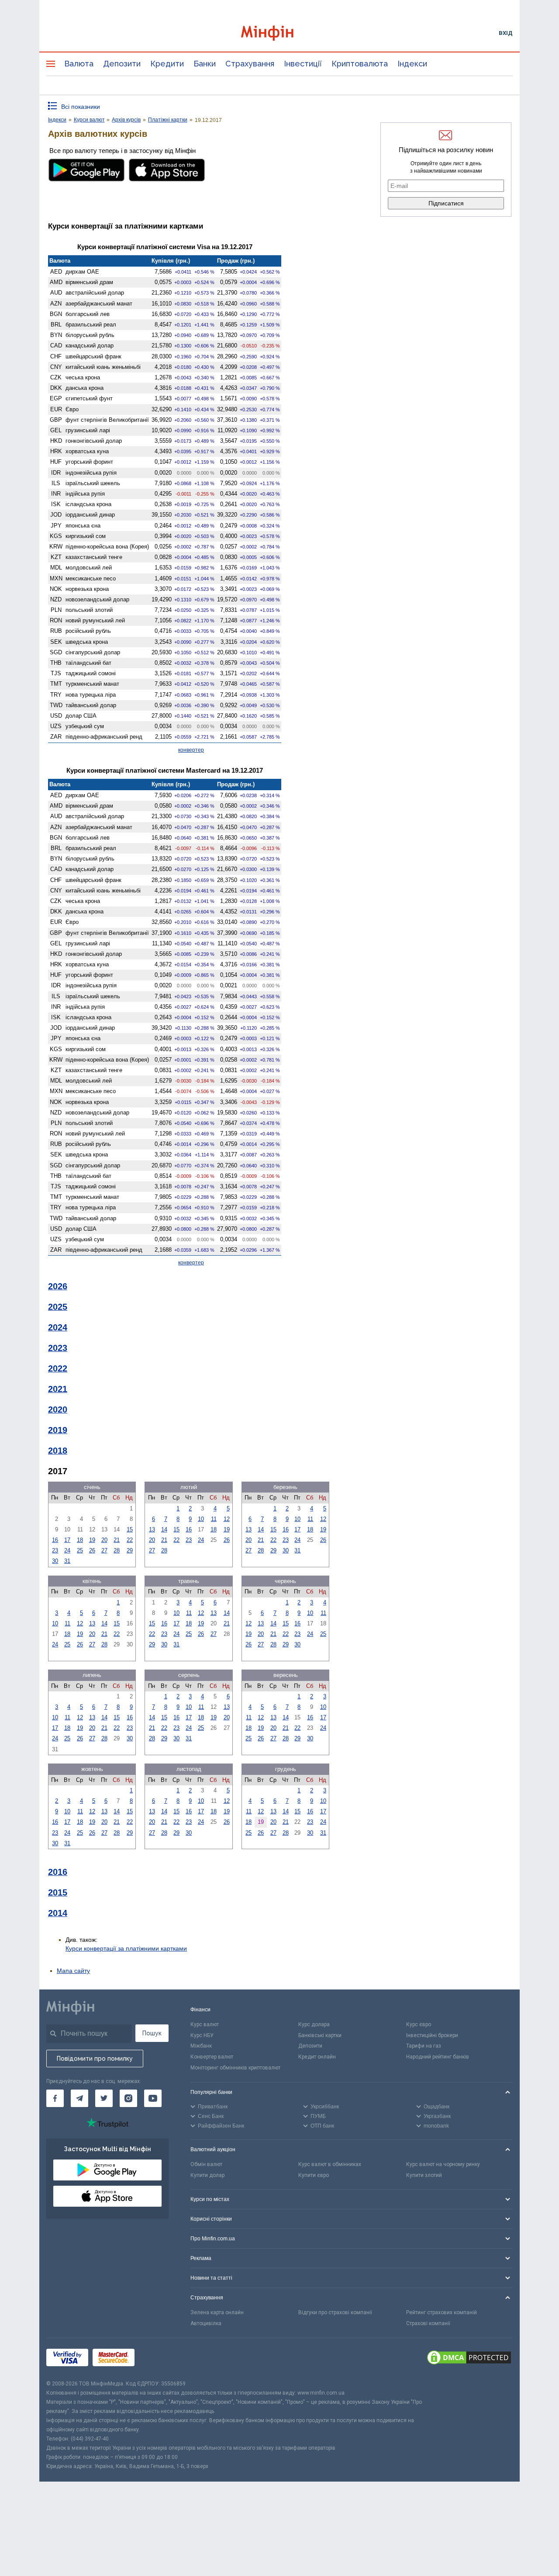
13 (152, 1529)
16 (55, 1540)
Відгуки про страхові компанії (335, 2312)
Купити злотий (424, 2175)
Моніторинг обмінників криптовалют (235, 2068)
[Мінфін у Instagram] (128, 2098)
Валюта (79, 64)
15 (130, 1529)
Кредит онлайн (317, 2057)
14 (164, 1529)
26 (92, 1550)
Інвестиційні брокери (432, 2035)
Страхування (250, 64)
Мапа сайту (73, 1971)
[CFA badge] (158, 2359)
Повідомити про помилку (95, 2059)
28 (117, 1550)
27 (104, 1550)
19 (92, 1540)
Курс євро (419, 2024)
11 (214, 1519)
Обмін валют (206, 2164)
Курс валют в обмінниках (330, 2164)
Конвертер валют (212, 2057)
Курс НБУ (202, 2035)
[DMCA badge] (469, 2359)
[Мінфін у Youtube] (153, 2098)
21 (117, 1540)
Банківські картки (320, 2035)
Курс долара (314, 2024)
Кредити (167, 64)
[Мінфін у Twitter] (104, 2098)
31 (67, 1561)
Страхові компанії (428, 2323)
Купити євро (314, 2175)
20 (104, 1540)
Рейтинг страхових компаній (442, 2312)
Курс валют (205, 2024)
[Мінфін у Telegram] (79, 2098)
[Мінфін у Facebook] (55, 2098)
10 (201, 1519)
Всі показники (81, 107)
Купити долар (207, 2175)
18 (80, 1540)
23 (55, 1550)
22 (130, 1540)
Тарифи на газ (424, 2046)
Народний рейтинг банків (438, 2057)
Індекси (412, 64)
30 (55, 1561)
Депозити (122, 64)
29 (130, 1550)
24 (67, 1550)
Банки (205, 64)
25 (80, 1550)
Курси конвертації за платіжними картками (126, 1948)
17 (67, 1540)
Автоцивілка (206, 2323)
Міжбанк (201, 2046)
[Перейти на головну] (279, 33)
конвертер (191, 750)
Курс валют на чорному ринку (443, 2164)
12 (227, 1519)
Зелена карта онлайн (217, 2312)
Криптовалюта (360, 64)
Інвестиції (303, 64)
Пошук (152, 2033)
